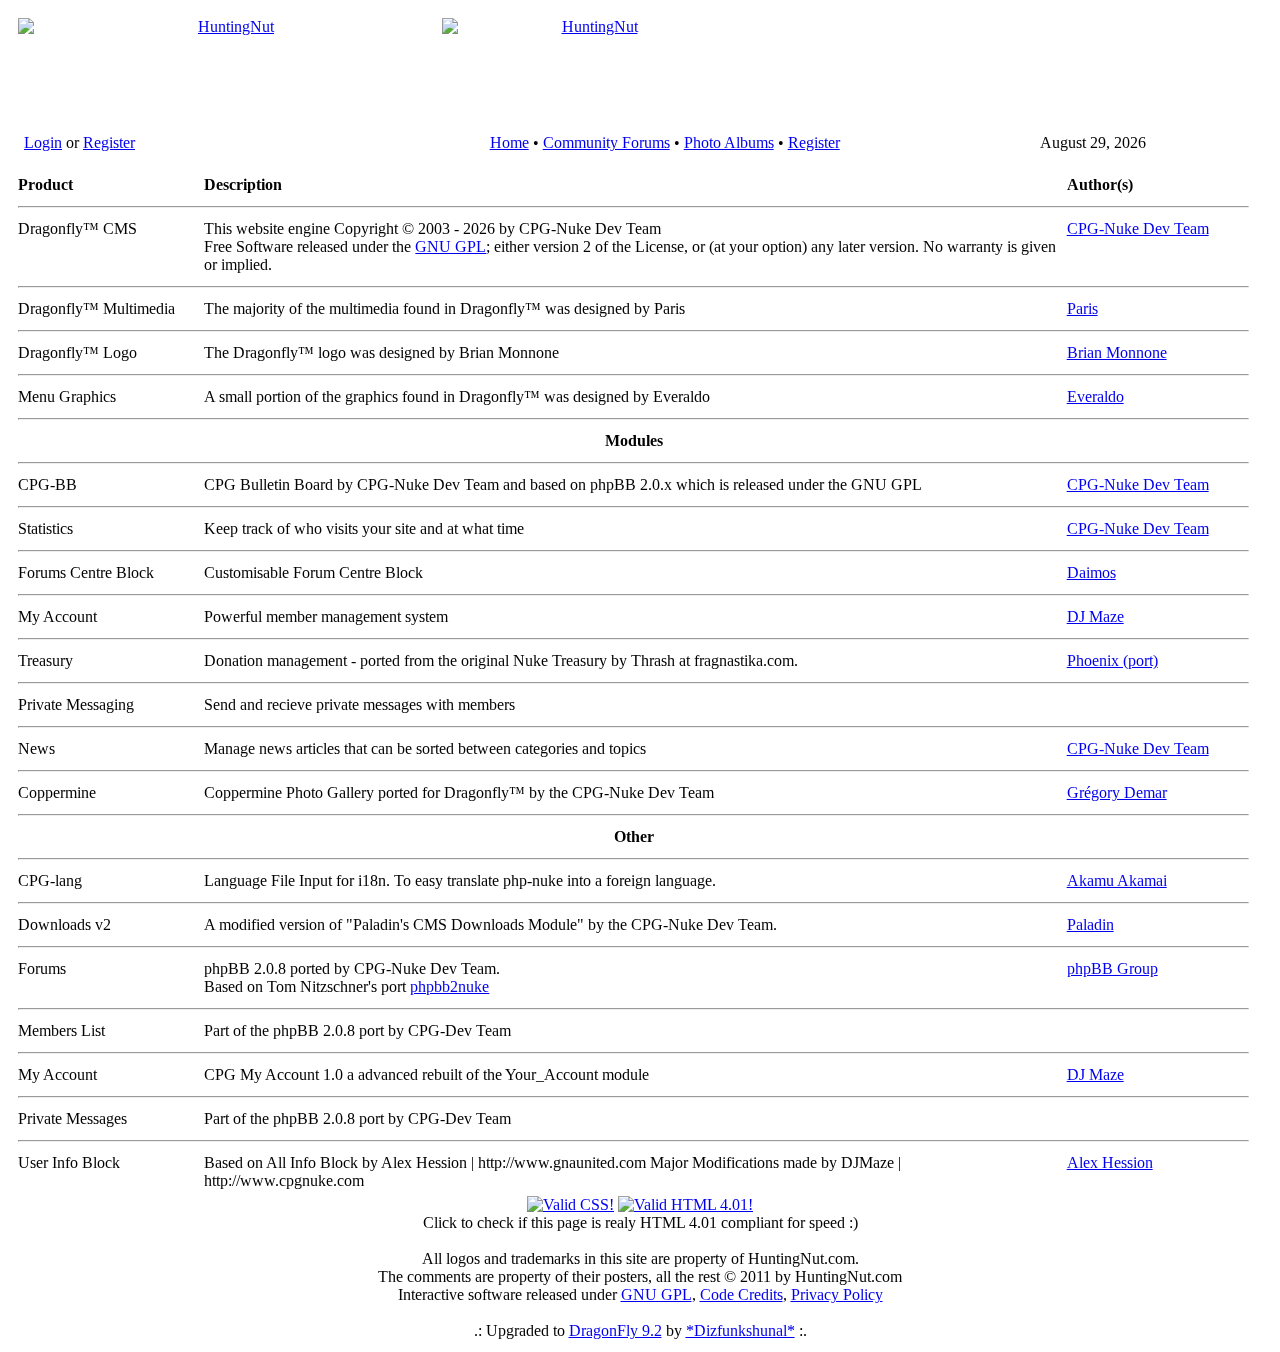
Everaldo (1095, 396)
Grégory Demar (1117, 792)
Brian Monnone (1117, 352)
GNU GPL (450, 246)
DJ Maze (1095, 616)
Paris (1082, 308)
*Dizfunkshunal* (740, 1330)
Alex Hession (1110, 1162)
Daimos (1091, 572)
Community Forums (606, 142)
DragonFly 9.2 (615, 1330)
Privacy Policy (837, 1294)
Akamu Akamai (1117, 880)
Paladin (1090, 924)
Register (109, 142)
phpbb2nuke (449, 986)
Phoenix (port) (1112, 660)
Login (43, 142)
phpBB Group (1112, 968)
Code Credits (741, 1294)
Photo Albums (729, 142)
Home (509, 142)
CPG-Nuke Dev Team (1138, 228)
